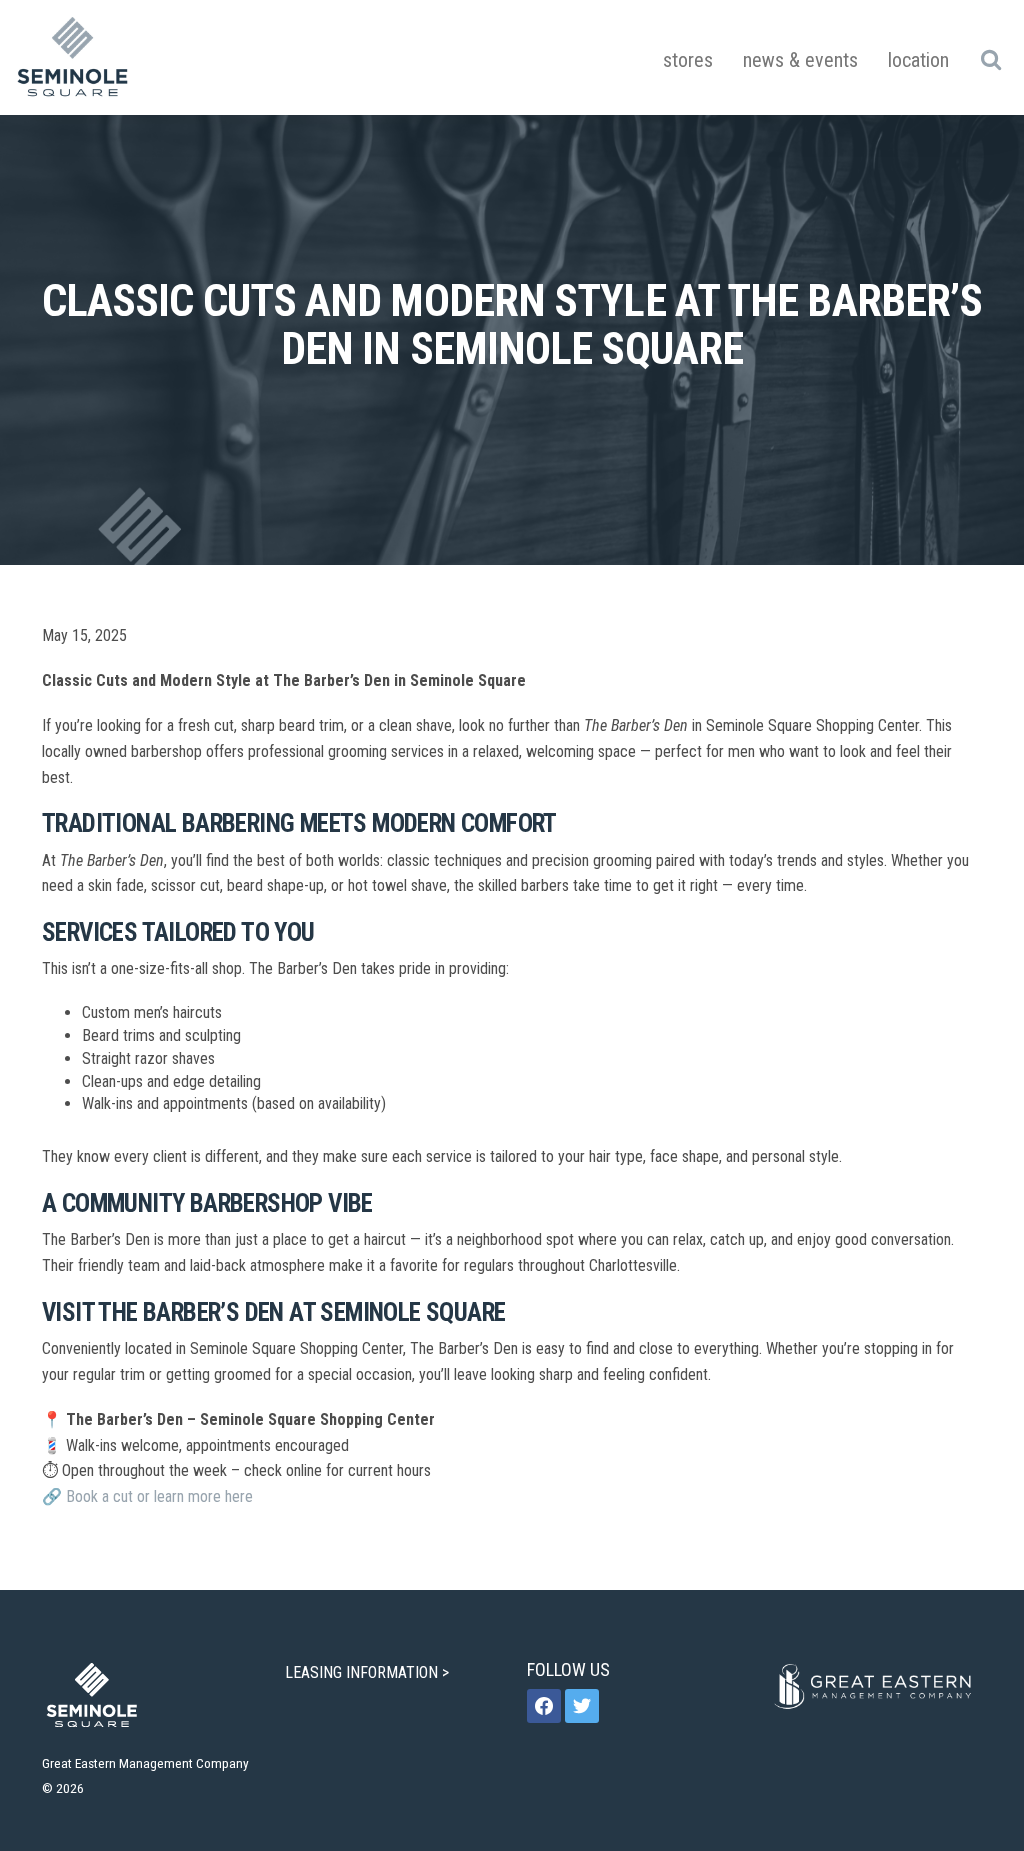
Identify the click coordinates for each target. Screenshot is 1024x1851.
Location (918, 60)
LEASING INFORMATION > (369, 1672)
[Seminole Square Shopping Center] (73, 57)
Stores (688, 60)
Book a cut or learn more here (159, 1496)
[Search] (990, 59)
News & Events (800, 60)
